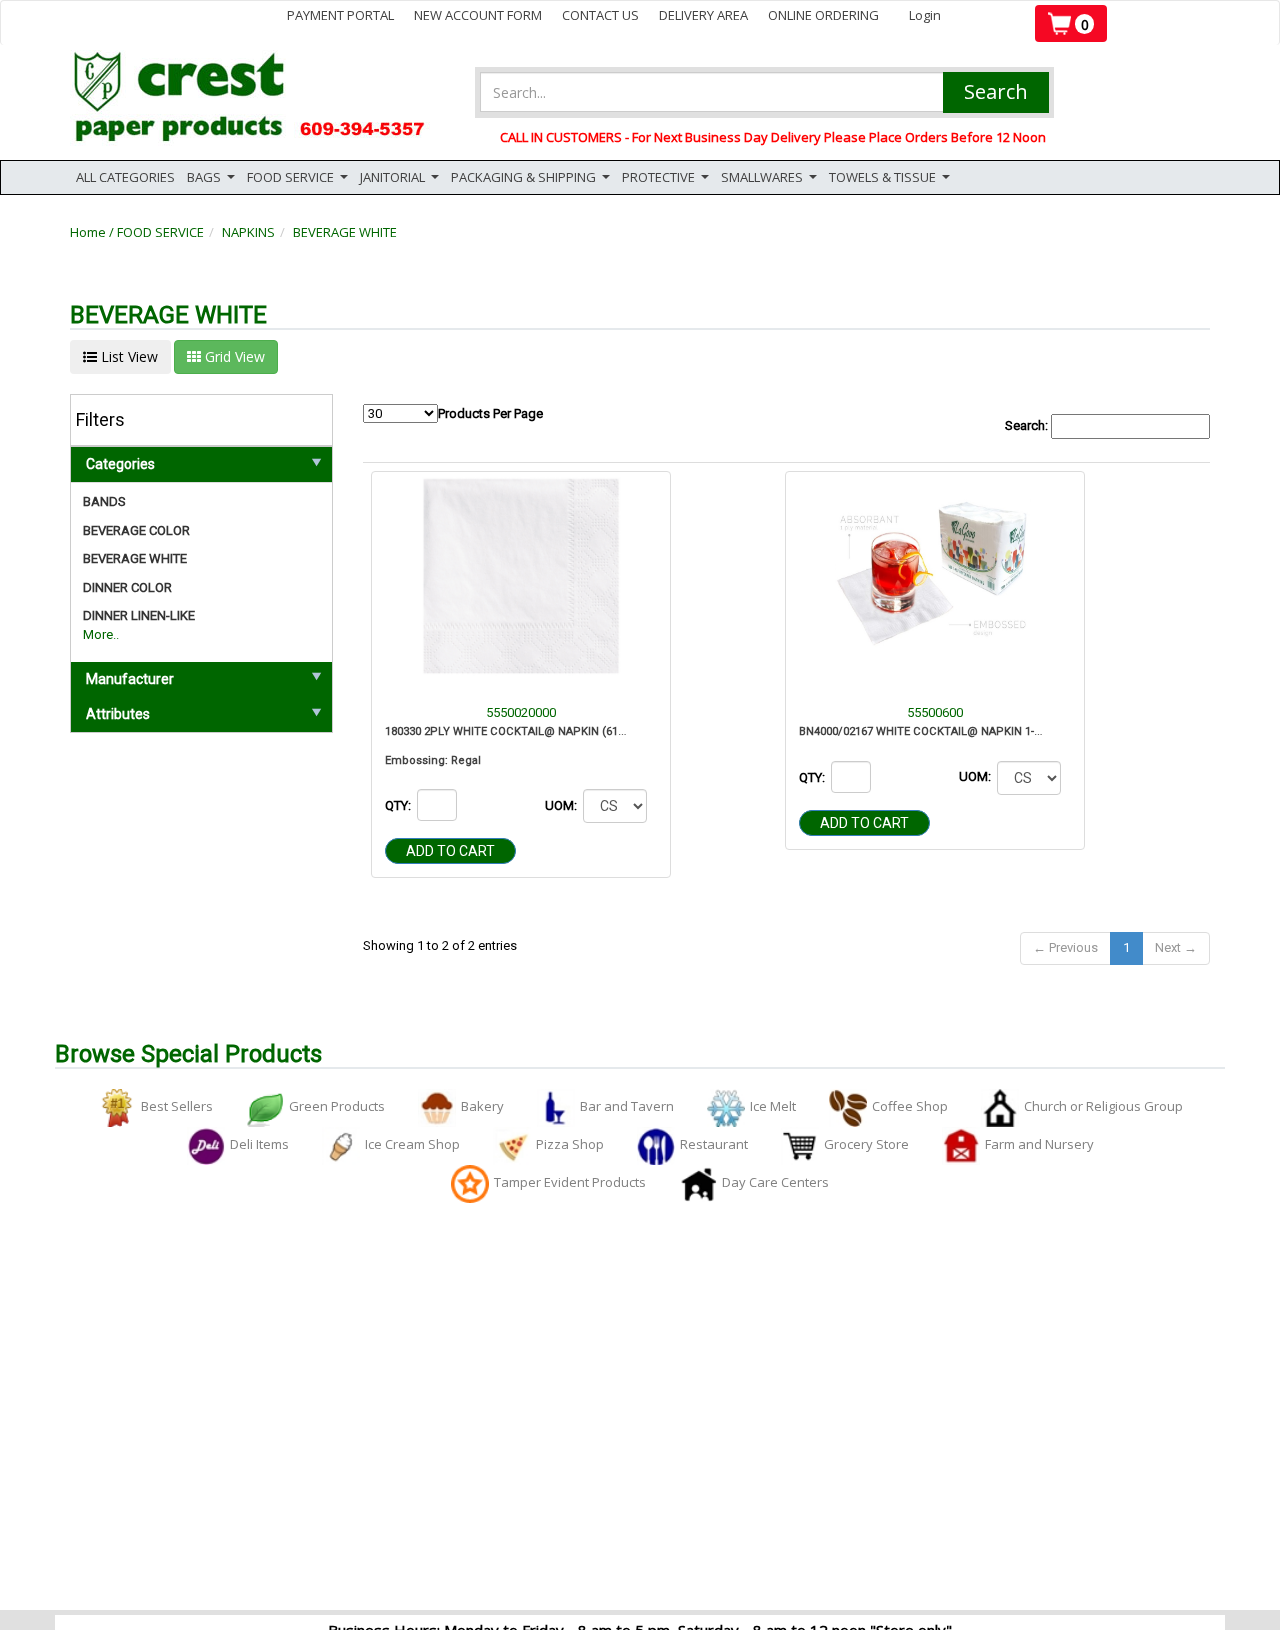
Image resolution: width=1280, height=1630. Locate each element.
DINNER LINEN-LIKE (139, 615)
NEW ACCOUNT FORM (478, 15)
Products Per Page (490, 413)
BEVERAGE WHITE (345, 232)
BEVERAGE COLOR (136, 530)
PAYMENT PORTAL (340, 15)
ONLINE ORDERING (823, 15)
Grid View (233, 356)
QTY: (399, 805)
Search (996, 91)
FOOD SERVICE (160, 232)
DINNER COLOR (127, 587)
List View (127, 356)
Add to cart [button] (450, 851)
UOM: (562, 805)
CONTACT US (600, 15)
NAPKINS (248, 232)
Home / (93, 232)
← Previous (1065, 947)
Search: (1028, 425)
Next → (1176, 947)
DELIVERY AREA (703, 15)
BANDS (104, 501)
